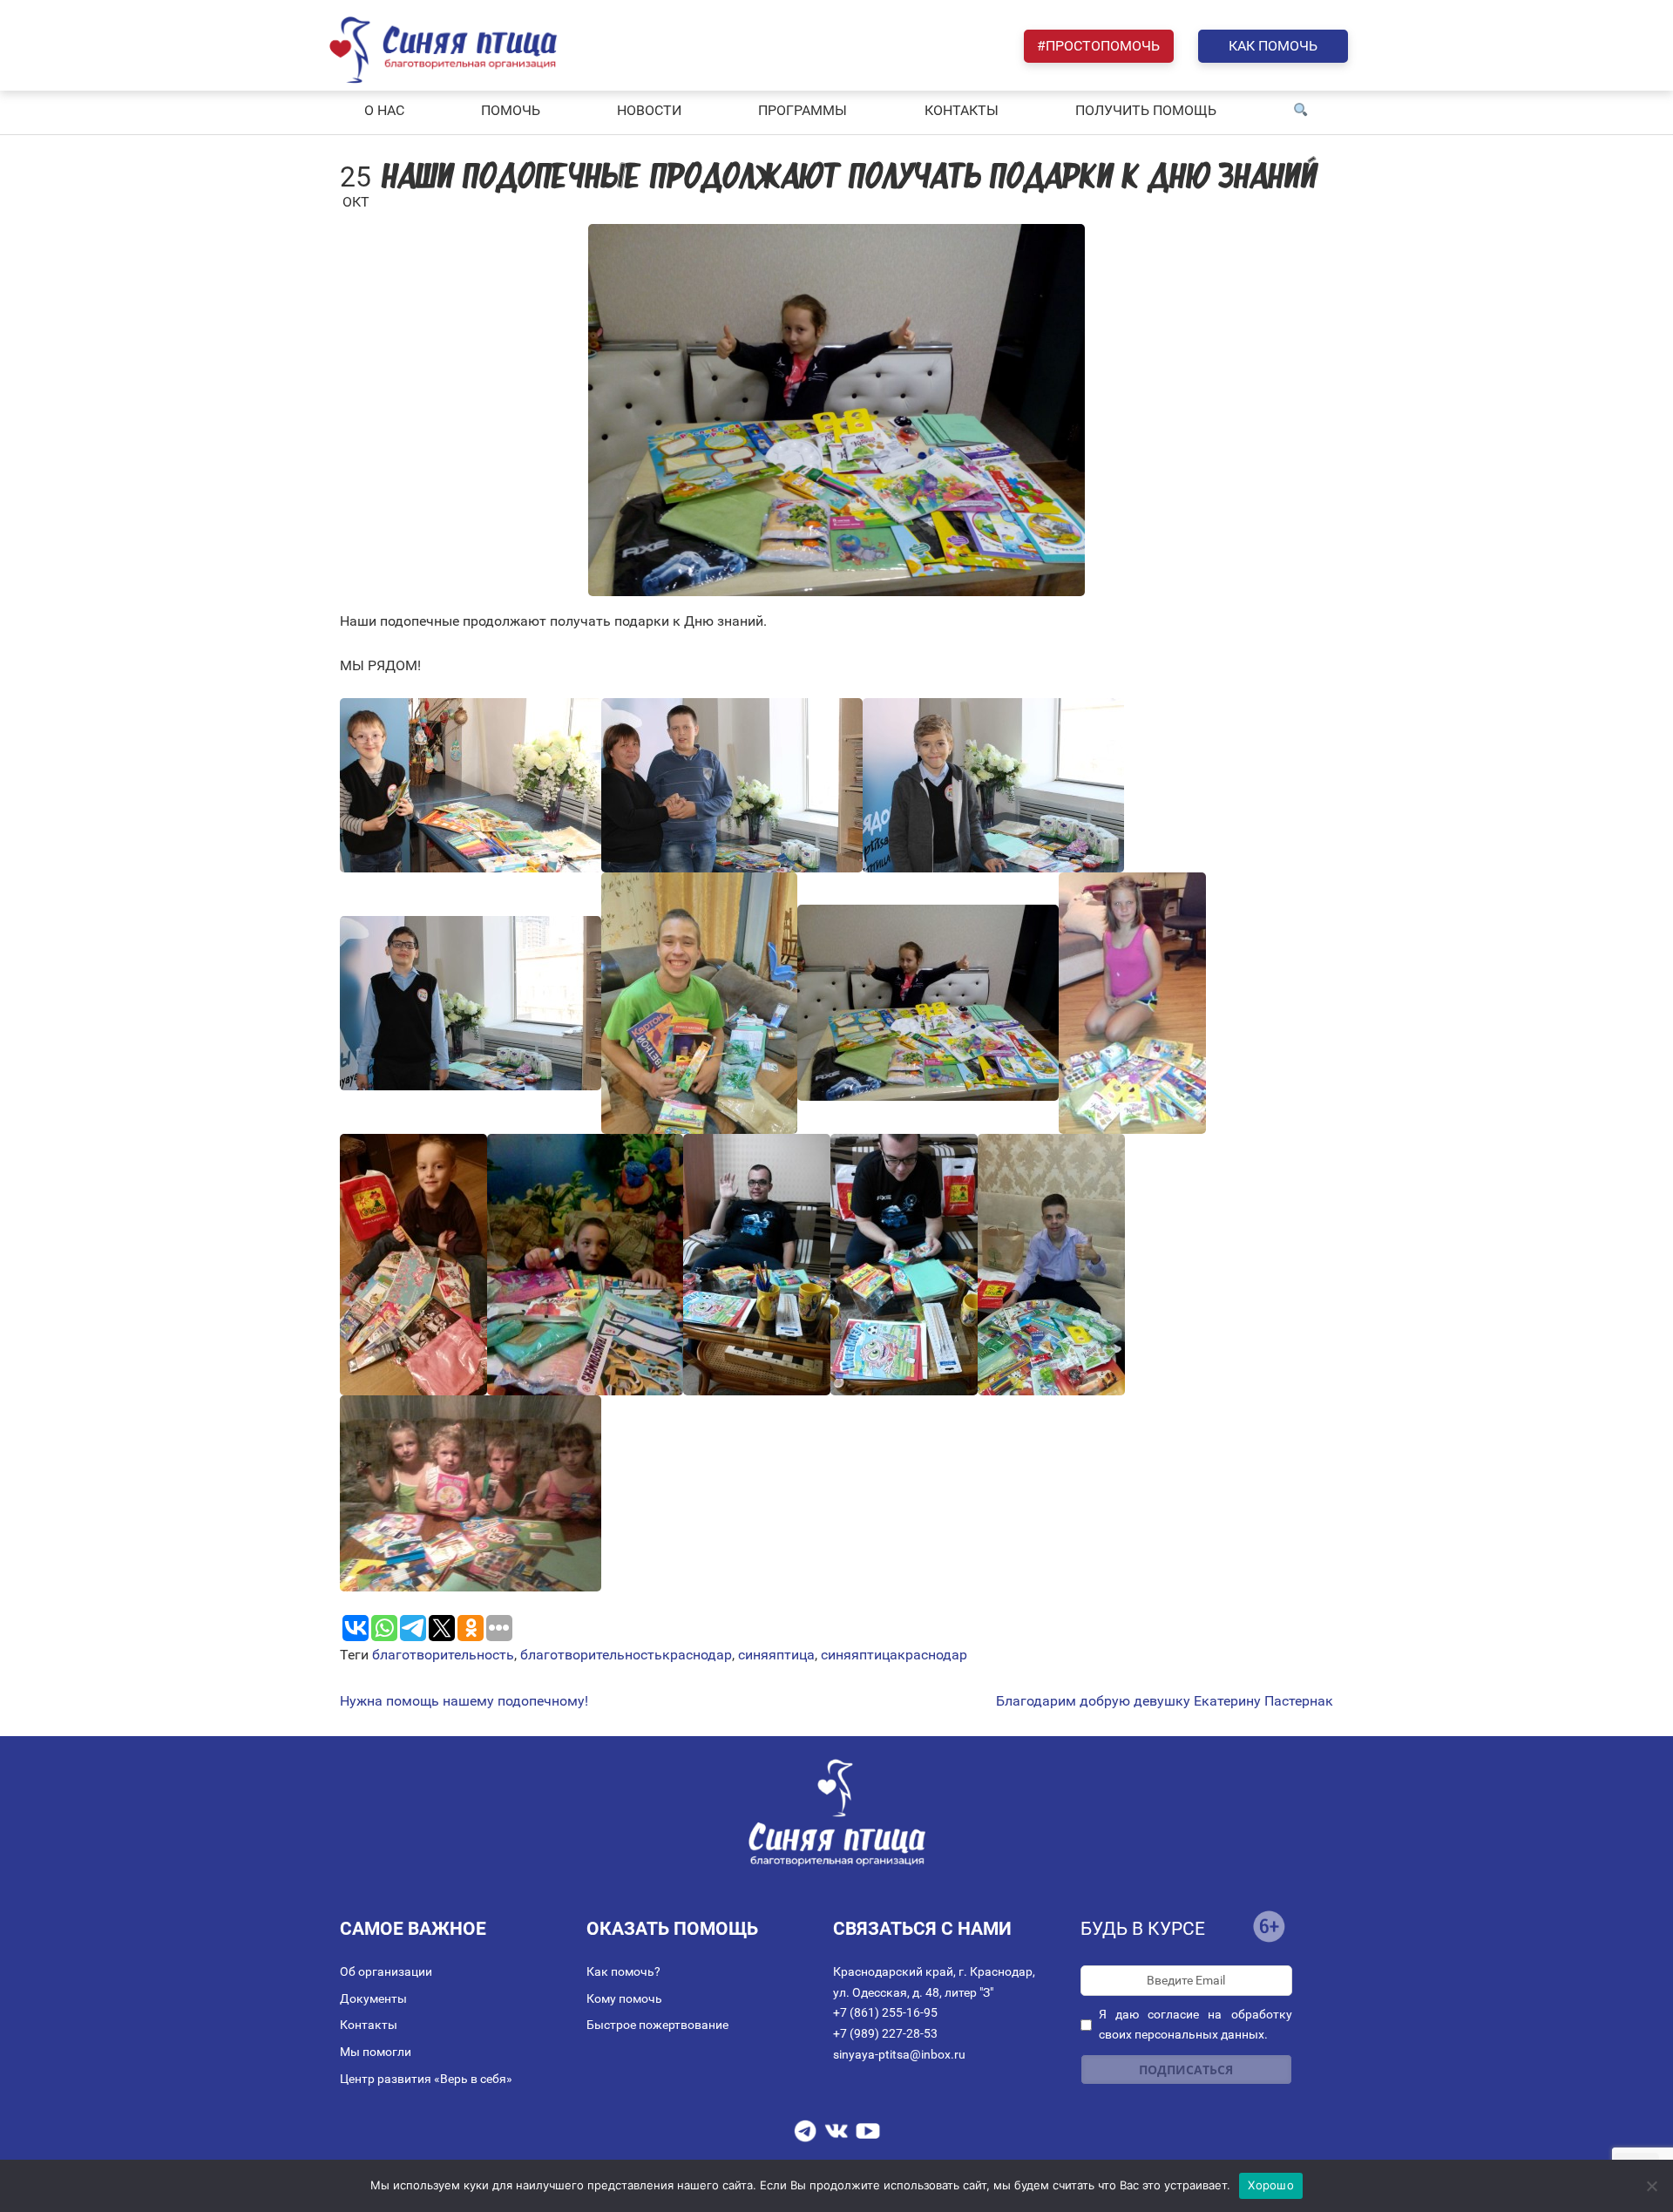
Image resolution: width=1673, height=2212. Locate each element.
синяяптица (776, 1655)
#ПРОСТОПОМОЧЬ (1098, 46)
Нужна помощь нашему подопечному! (464, 1701)
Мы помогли (376, 2052)
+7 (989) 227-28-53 (885, 2033)
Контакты (369, 2025)
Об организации (386, 1971)
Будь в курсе (1143, 1929)
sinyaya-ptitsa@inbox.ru (899, 2054)
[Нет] (1651, 2186)
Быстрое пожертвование (657, 2025)
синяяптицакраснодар (894, 1655)
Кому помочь (624, 1998)
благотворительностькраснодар (626, 1655)
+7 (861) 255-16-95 (885, 2012)
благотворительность (443, 1655)
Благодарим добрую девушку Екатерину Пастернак (1165, 1701)
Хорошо (1271, 2185)
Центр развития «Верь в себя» (426, 2079)
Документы (373, 1998)
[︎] (1301, 111)
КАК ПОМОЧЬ (1273, 46)
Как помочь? (623, 1971)
